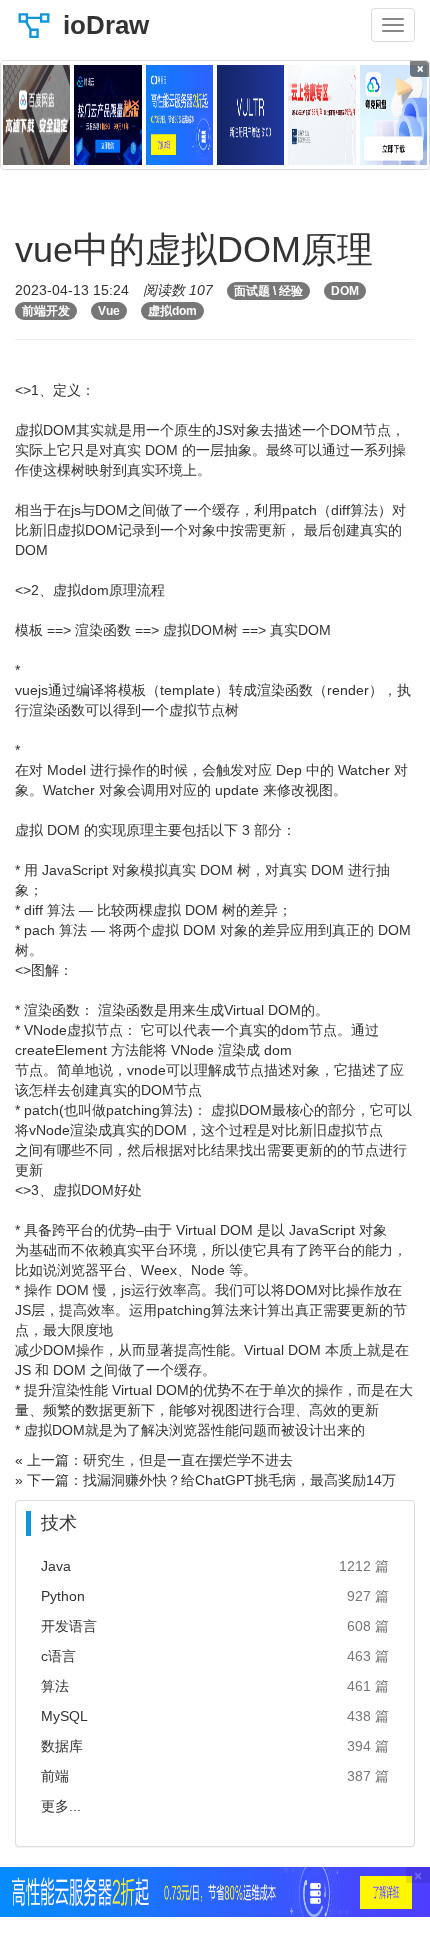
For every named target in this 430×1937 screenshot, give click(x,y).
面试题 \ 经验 (268, 291)
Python (63, 1596)
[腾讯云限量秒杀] (107, 115)
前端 (55, 1776)
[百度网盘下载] (36, 115)
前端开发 (46, 311)
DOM (345, 291)
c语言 (58, 1656)
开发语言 (69, 1626)
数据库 (62, 1746)
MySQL (64, 1716)
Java (56, 1566)
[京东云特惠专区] (321, 115)
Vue (109, 311)
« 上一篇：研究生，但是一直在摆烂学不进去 (154, 1460)
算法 (55, 1686)
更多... (61, 1806)
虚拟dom (172, 311)
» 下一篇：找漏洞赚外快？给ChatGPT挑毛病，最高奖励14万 (205, 1480)
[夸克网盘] (393, 115)
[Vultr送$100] (250, 115)
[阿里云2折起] (179, 115)
